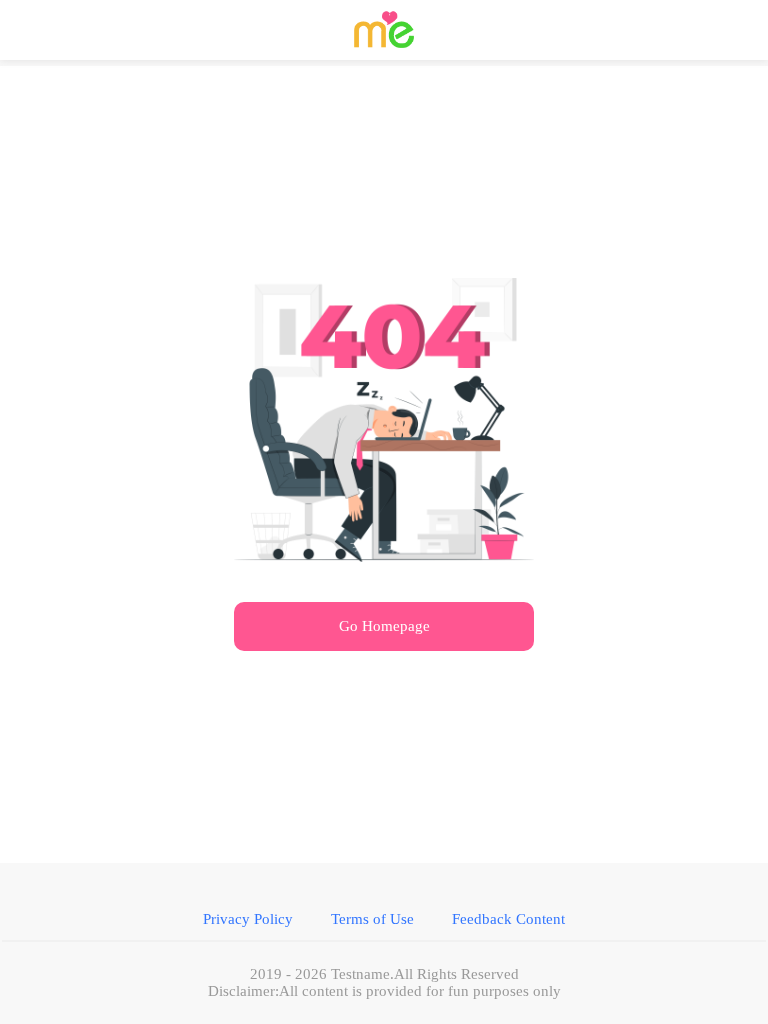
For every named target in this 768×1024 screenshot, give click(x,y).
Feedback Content (508, 919)
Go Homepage (384, 626)
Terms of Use (372, 919)
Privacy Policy (248, 919)
